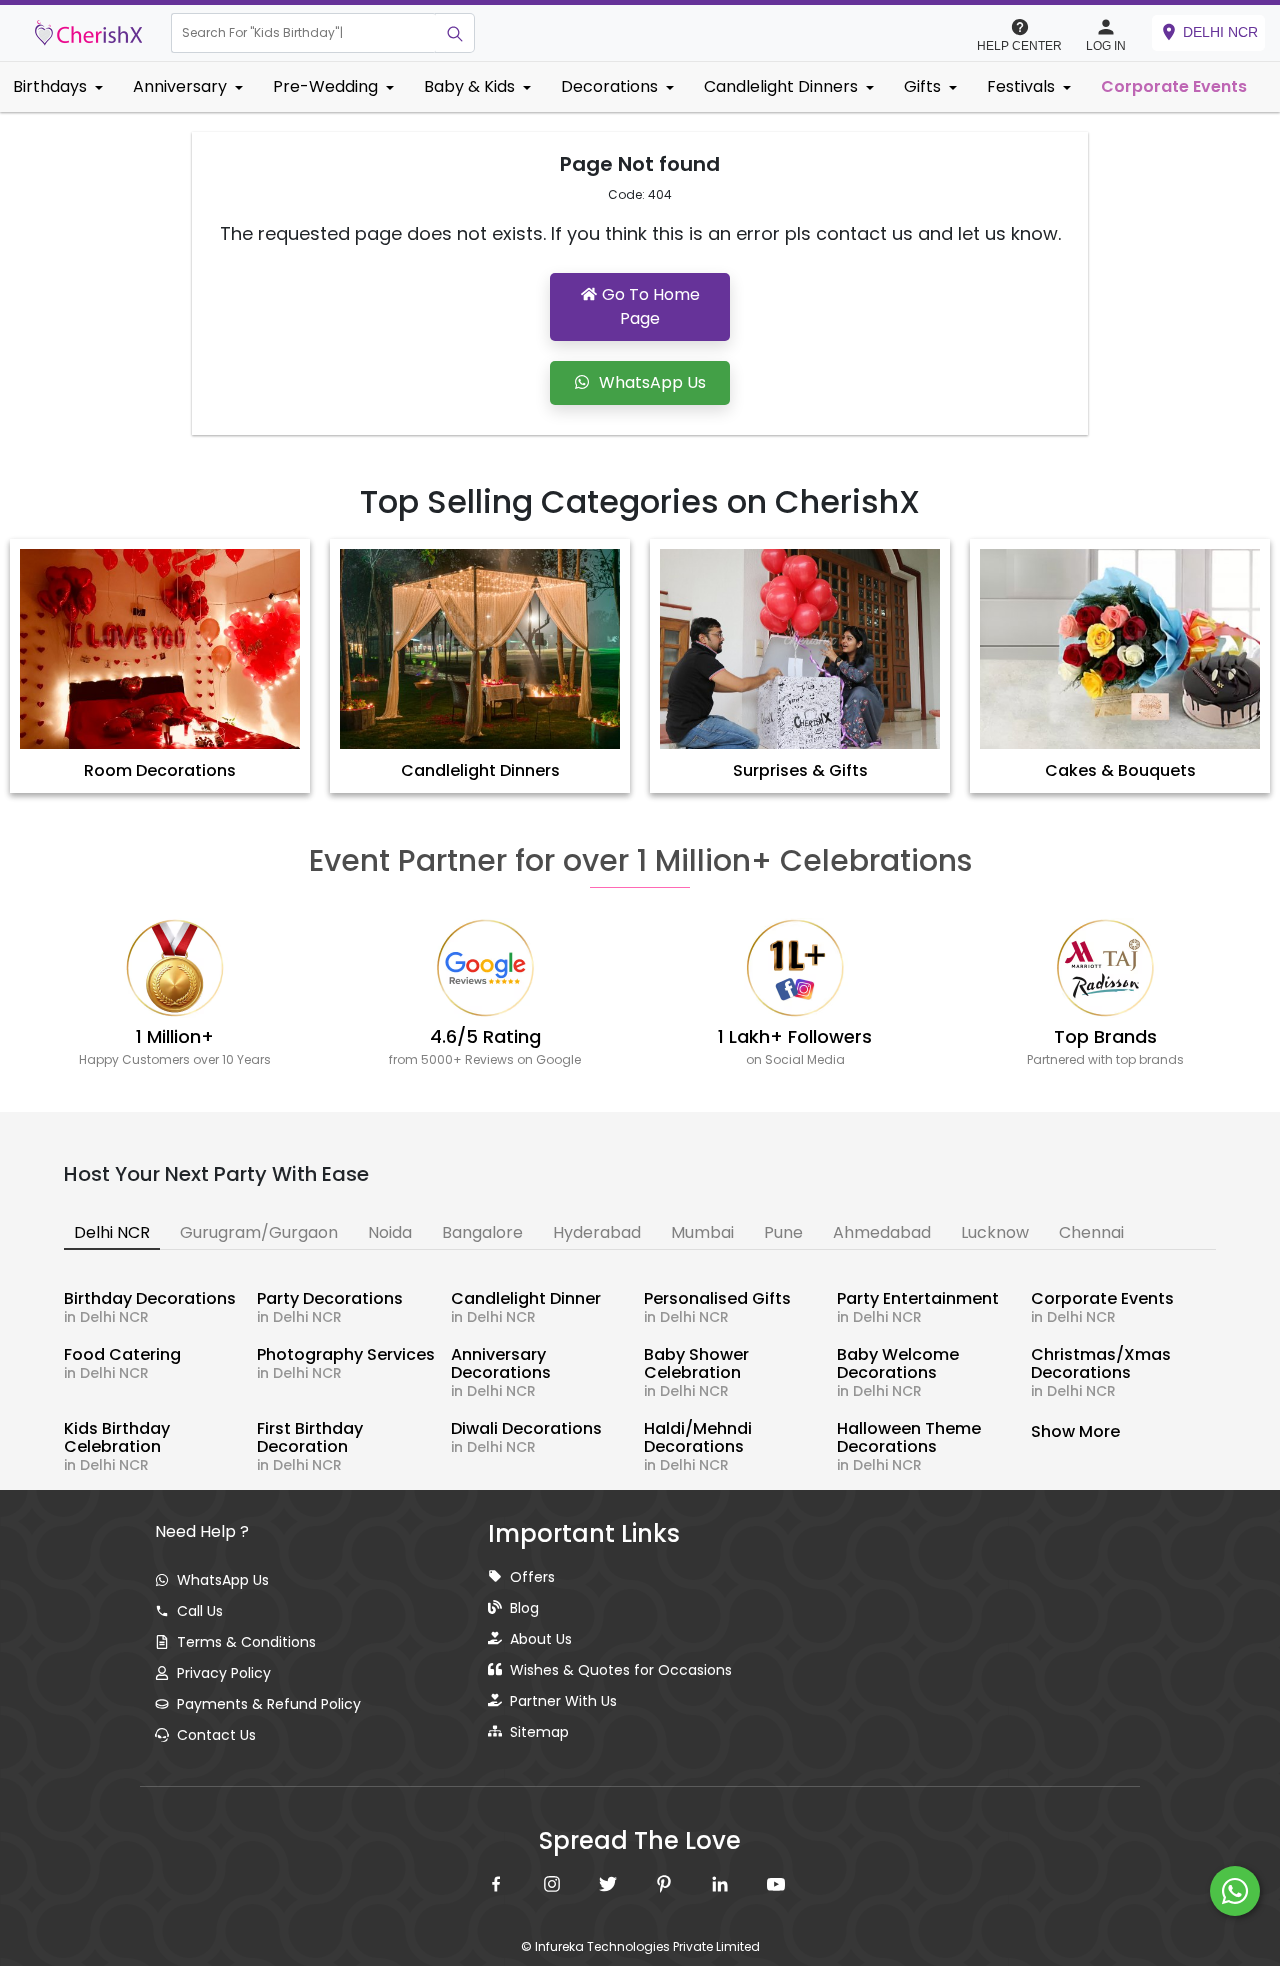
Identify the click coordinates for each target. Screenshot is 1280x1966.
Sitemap (539, 1732)
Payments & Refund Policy (269, 1704)
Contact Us (216, 1735)
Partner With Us (563, 1701)
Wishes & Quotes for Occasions (621, 1670)
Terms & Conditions (246, 1642)
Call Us (200, 1611)
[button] (303, 33)
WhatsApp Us (223, 1580)
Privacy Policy (224, 1673)
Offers (532, 1577)
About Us (541, 1639)
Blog (524, 1608)
